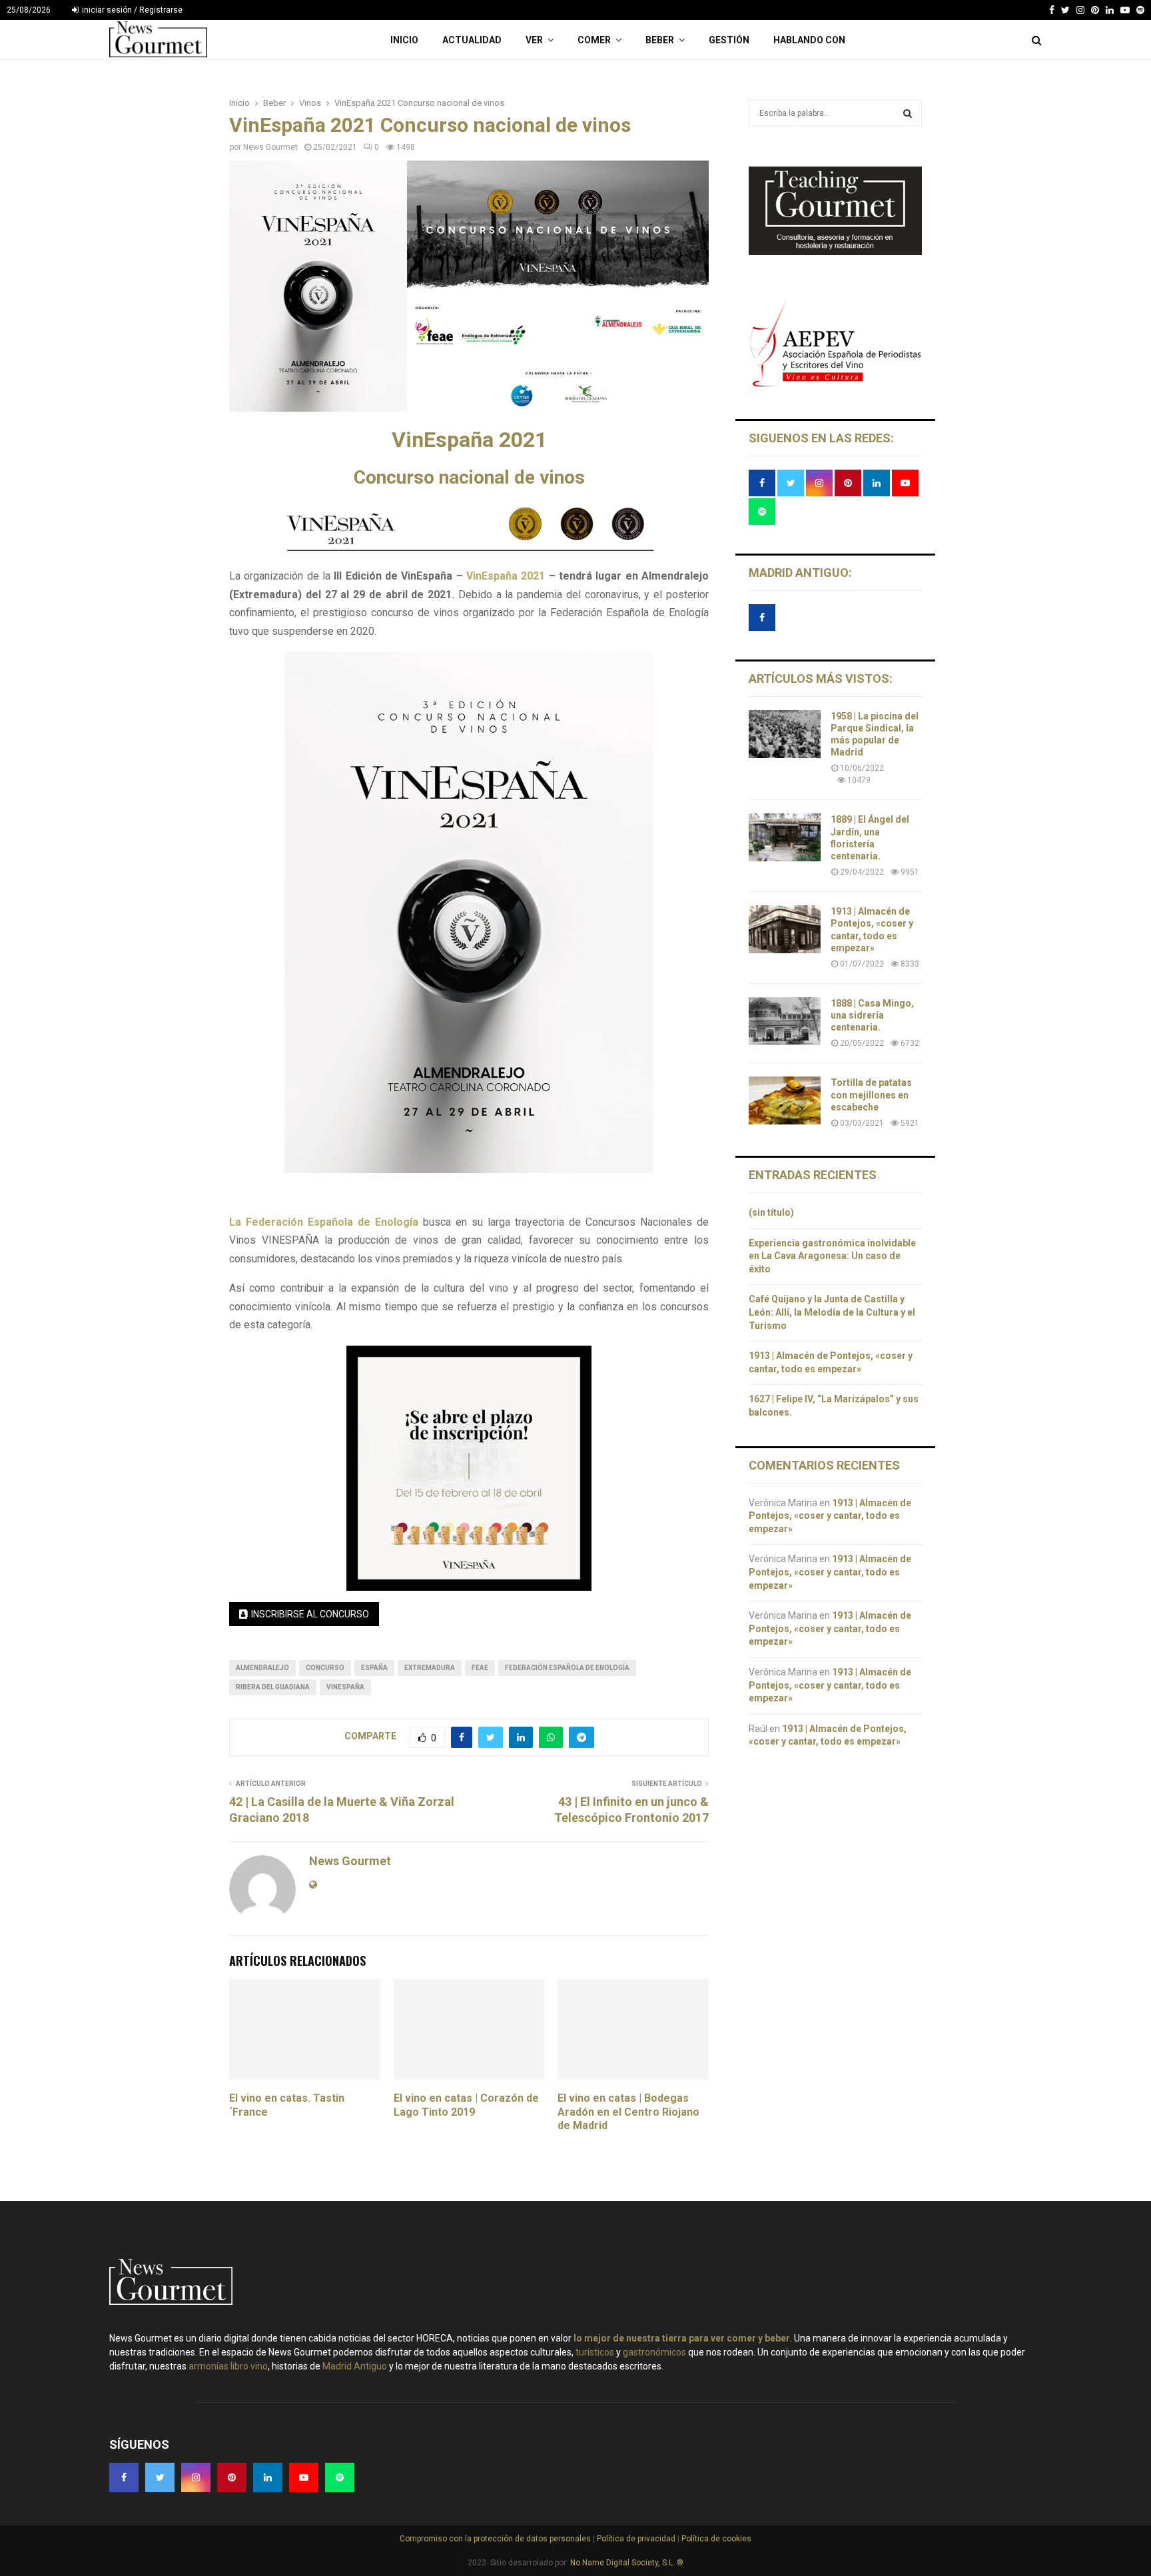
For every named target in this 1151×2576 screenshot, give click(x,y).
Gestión (729, 40)
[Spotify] (1140, 10)
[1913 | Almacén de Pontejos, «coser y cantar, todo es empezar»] (785, 929)
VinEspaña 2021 (506, 576)
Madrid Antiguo (355, 2366)
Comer (594, 40)
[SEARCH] (908, 113)
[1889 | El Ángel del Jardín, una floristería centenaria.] (785, 837)
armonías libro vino (228, 2366)
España (374, 1668)
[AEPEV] (835, 385)
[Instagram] (1080, 10)
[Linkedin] (1110, 10)
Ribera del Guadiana (273, 1687)
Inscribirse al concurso (310, 1614)
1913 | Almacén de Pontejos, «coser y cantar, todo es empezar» (830, 1516)
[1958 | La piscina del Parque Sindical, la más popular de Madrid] (785, 734)
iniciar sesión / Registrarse (131, 10)
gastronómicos (654, 2352)
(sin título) (771, 1212)
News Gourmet (270, 147)
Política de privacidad (637, 2539)
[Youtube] (1125, 10)
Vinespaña (345, 1687)
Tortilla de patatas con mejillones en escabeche (871, 1094)
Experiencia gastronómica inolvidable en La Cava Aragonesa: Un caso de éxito (832, 1256)
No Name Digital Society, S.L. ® (627, 2563)
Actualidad (472, 40)
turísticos (595, 2352)
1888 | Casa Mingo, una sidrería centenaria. (872, 1015)
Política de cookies (715, 2539)
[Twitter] (1065, 10)
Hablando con (809, 40)
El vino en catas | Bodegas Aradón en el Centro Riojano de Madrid (628, 2112)
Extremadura (430, 1668)
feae (480, 1668)
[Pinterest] (1095, 10)
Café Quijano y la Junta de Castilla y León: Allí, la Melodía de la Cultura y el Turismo (832, 1312)
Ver (534, 40)
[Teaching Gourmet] (835, 252)
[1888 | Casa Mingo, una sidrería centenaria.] (785, 1021)
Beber (660, 40)
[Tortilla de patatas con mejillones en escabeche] (785, 1100)
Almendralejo (262, 1668)
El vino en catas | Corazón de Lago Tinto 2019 (466, 2105)
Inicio (404, 40)
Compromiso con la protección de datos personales (496, 2539)
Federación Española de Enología (567, 1668)
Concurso (325, 1668)
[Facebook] (1052, 10)
